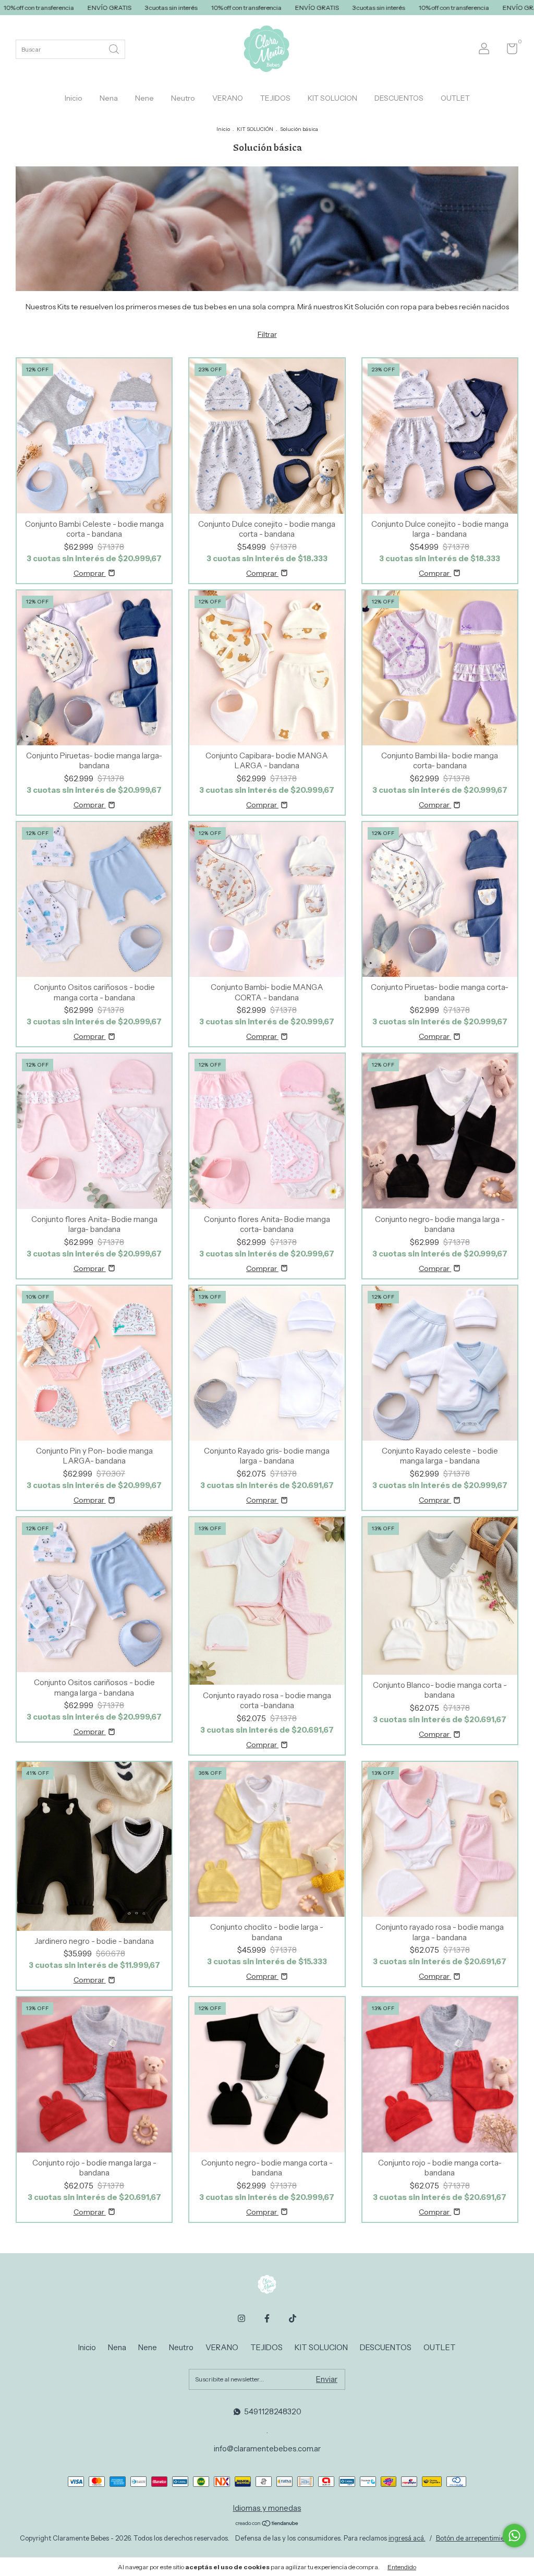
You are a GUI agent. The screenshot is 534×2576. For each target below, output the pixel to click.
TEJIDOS (275, 98)
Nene (144, 98)
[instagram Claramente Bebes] (241, 2318)
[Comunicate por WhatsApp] (514, 2536)
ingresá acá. (407, 2538)
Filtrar (267, 334)
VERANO (228, 98)
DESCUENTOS (399, 98)
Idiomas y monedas (267, 2508)
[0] (508, 51)
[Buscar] (115, 48)
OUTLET (455, 98)
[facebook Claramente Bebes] (267, 2318)
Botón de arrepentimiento (475, 2538)
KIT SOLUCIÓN (255, 129)
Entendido (402, 2567)
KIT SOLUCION (332, 98)
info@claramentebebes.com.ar (267, 2448)
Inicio (74, 98)
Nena (109, 98)
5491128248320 (273, 2411)
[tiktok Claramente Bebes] (293, 2318)
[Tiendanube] (267, 2524)
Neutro (183, 98)
